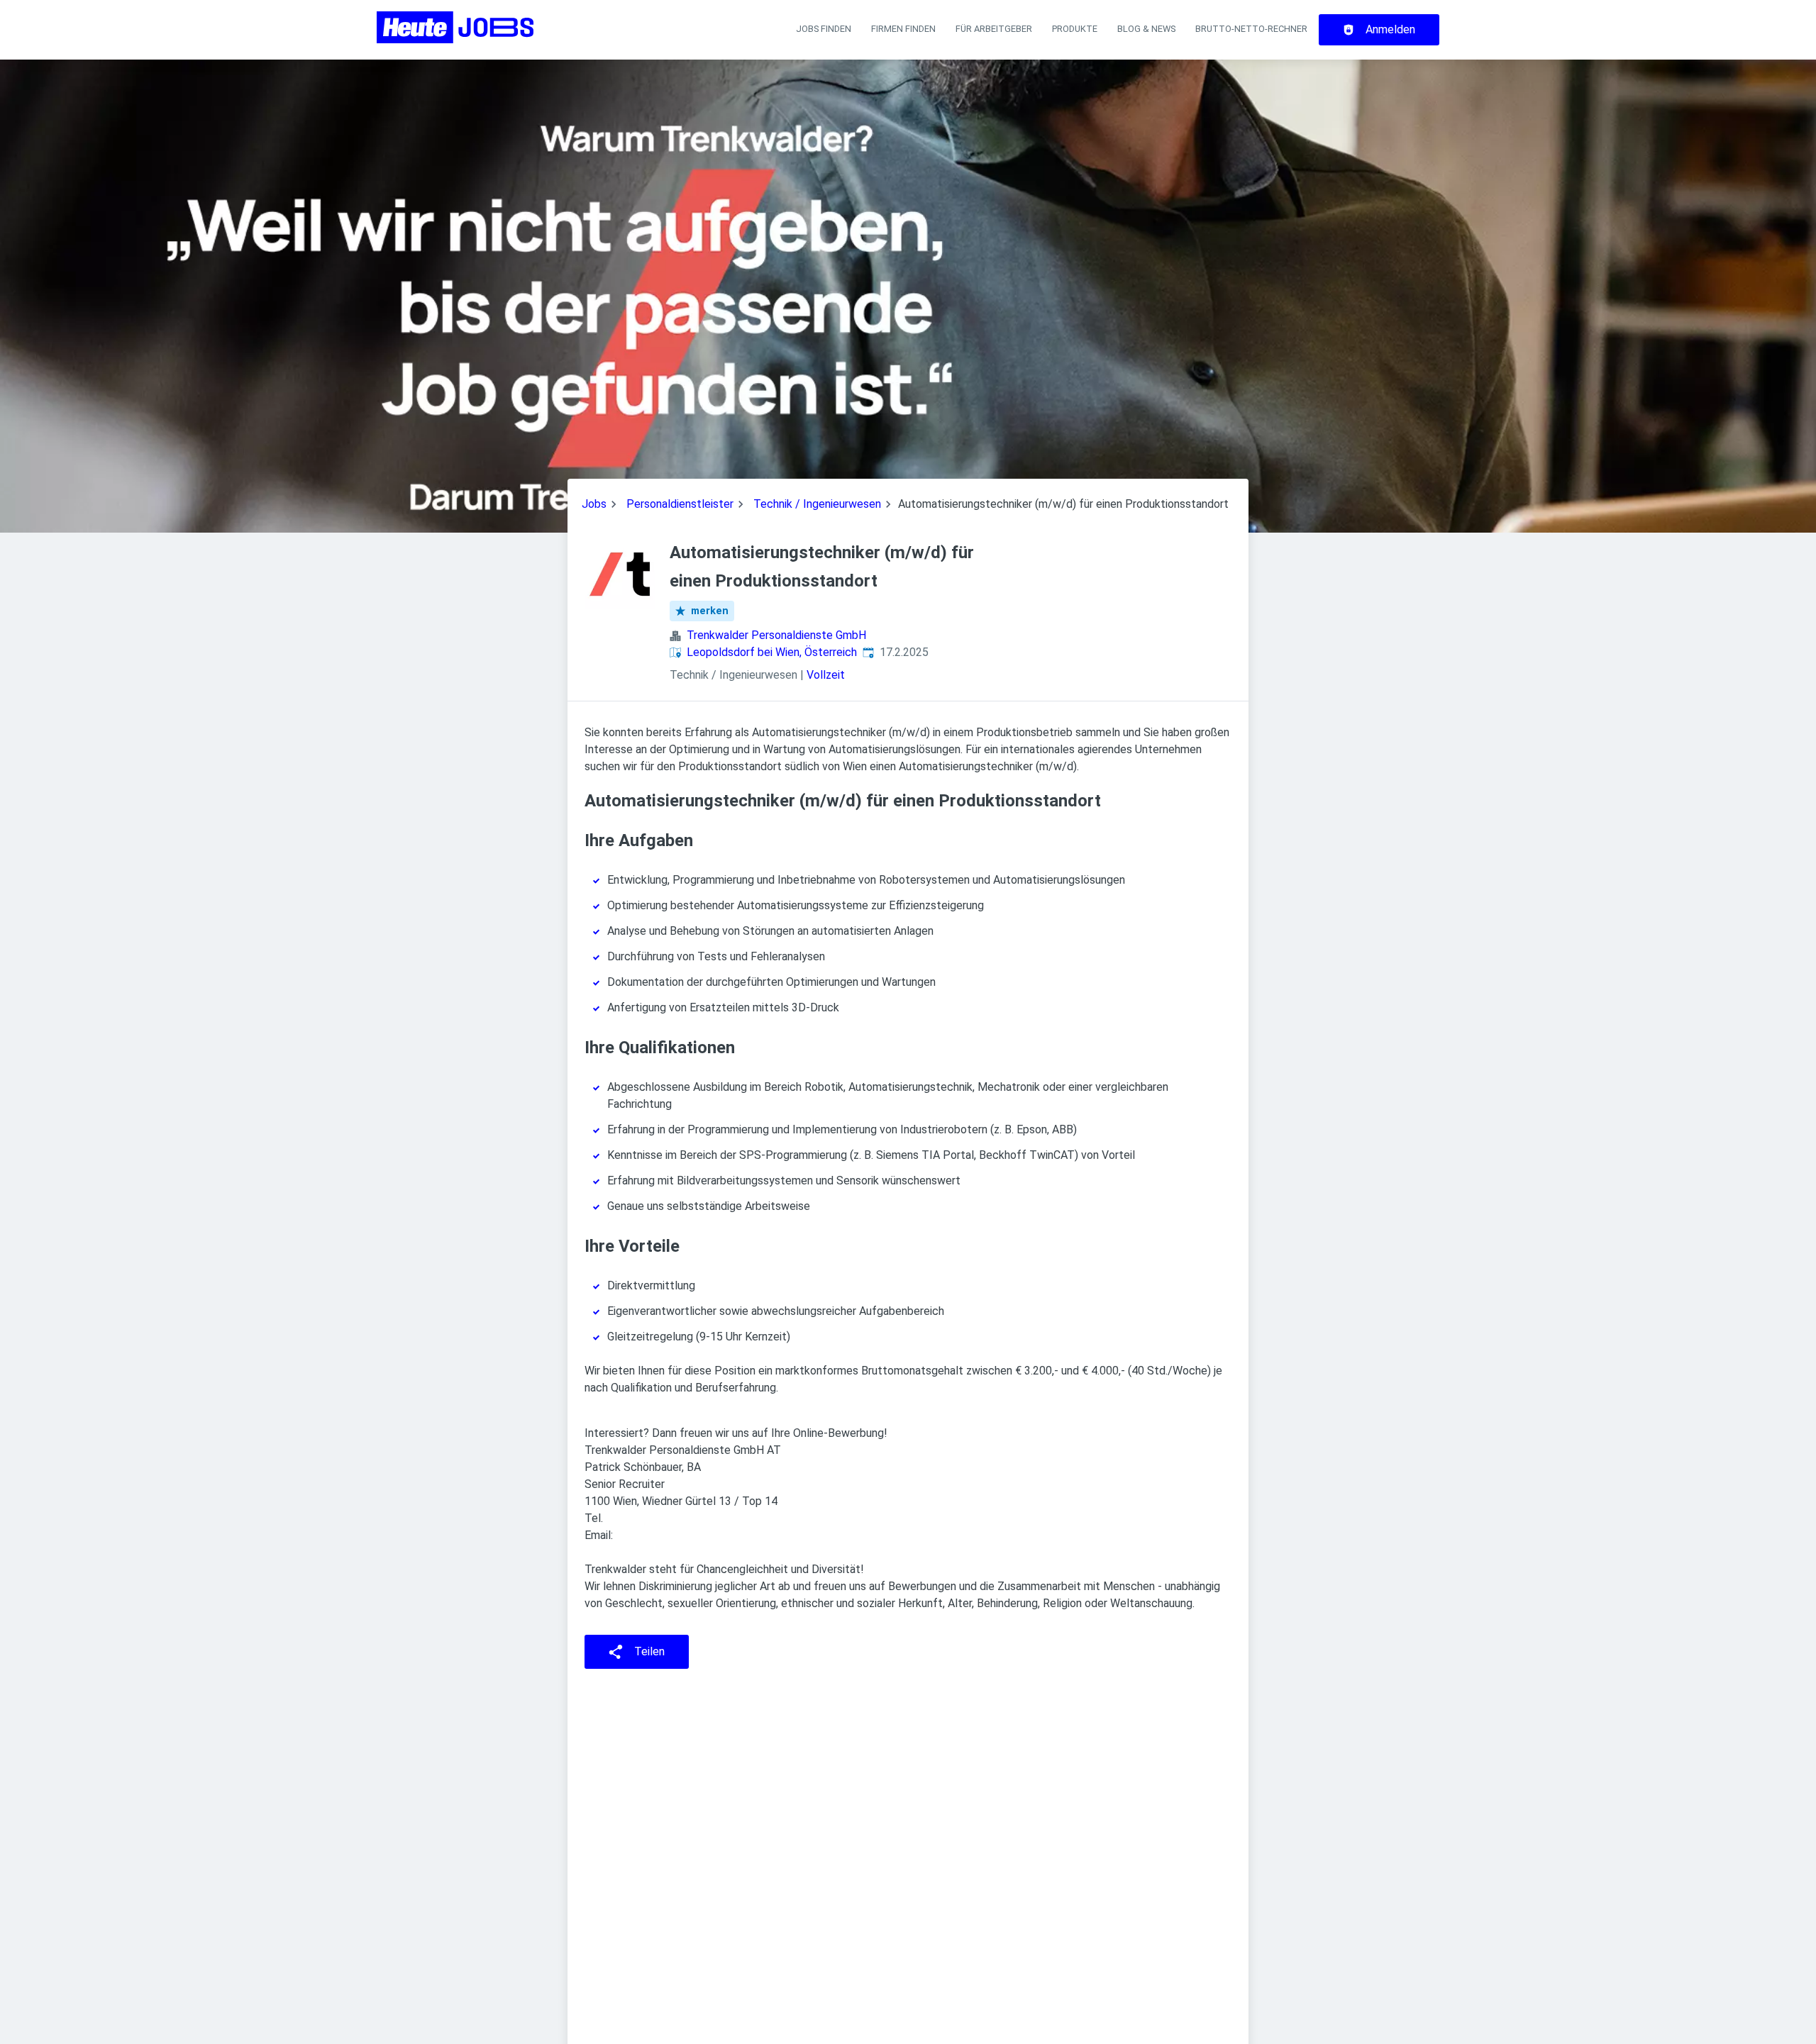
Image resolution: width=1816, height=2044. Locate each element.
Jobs (594, 504)
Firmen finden (903, 29)
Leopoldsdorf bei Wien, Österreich (772, 652)
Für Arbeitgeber (994, 29)
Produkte (1075, 29)
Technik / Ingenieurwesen (817, 504)
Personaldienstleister (680, 504)
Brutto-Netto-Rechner (1251, 29)
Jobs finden (824, 29)
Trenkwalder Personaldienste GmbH (776, 635)
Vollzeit (826, 675)
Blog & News (1146, 29)
